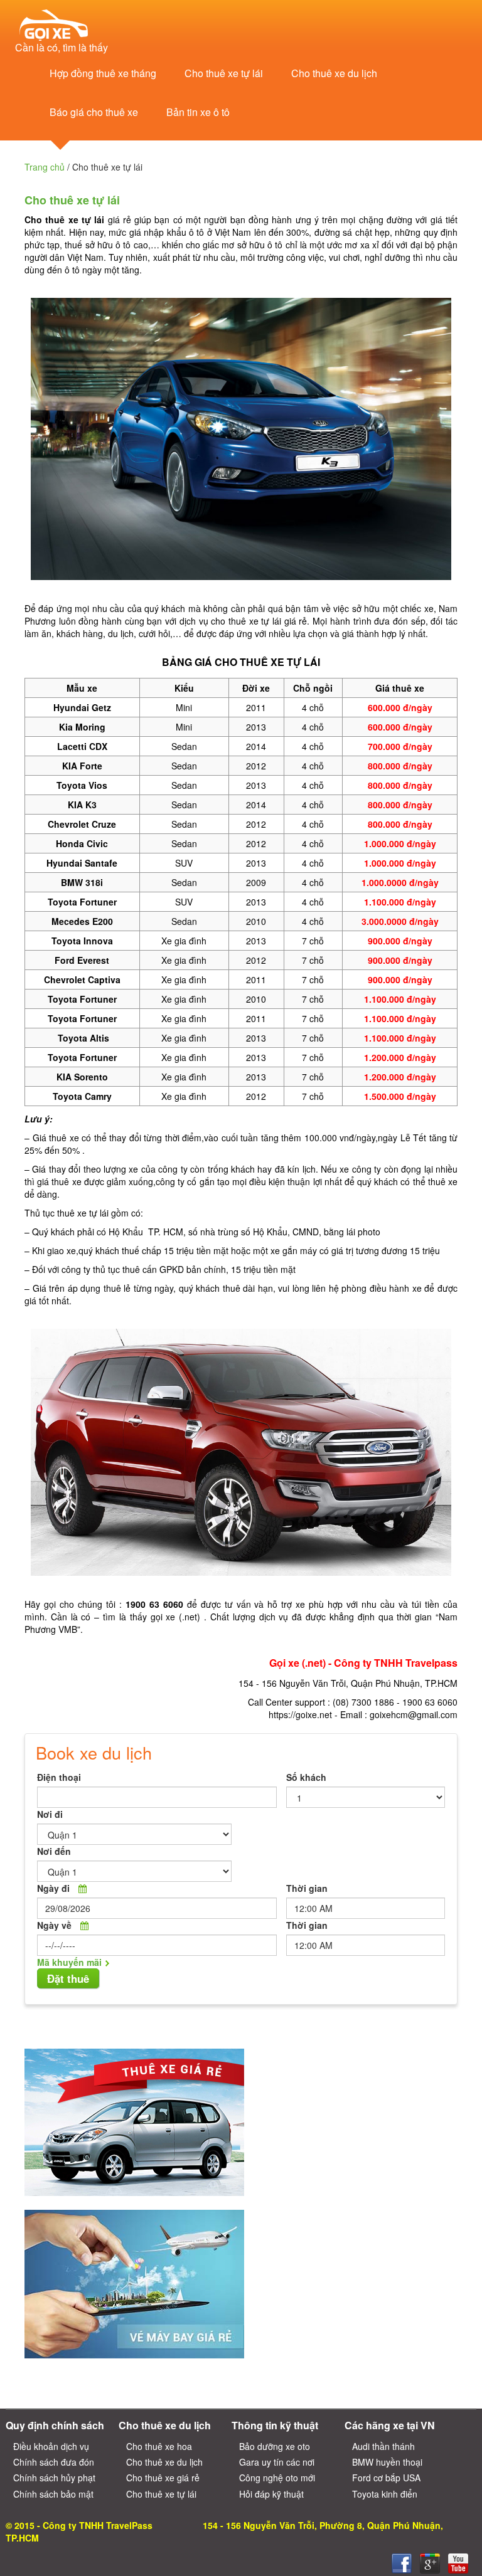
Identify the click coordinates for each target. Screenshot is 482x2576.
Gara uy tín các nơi (277, 2462)
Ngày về (54, 1925)
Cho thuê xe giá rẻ (163, 2478)
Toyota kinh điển (385, 2494)
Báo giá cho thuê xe (94, 112)
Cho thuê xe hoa (159, 2446)
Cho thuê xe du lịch (334, 73)
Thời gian (307, 1888)
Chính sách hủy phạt (54, 2478)
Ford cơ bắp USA (386, 2478)
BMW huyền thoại (387, 2462)
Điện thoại (59, 1777)
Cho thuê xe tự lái (224, 73)
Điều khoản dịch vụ (51, 2446)
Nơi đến (54, 1851)
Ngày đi (53, 1888)
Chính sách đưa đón (54, 2462)
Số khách (306, 1777)
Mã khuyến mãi (69, 1962)
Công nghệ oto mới (277, 2478)
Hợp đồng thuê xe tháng (103, 73)
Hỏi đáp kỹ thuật (271, 2494)
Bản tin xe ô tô (198, 112)
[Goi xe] (430, 2563)
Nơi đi (50, 1814)
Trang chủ (45, 167)
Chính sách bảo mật (53, 2494)
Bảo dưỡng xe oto (275, 2446)
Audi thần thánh (383, 2446)
